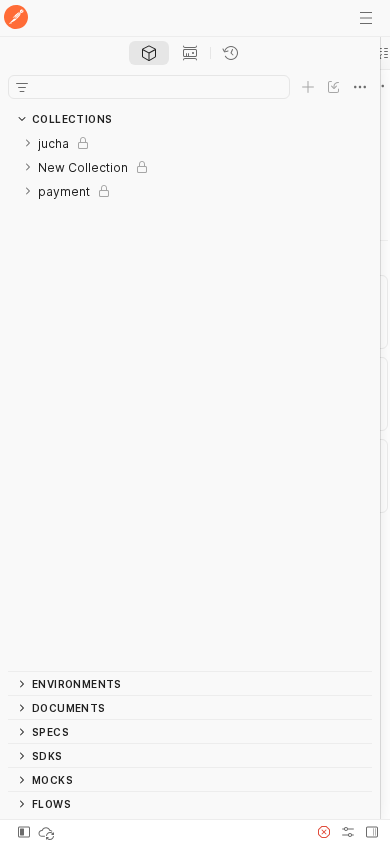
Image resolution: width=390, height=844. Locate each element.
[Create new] (308, 87)
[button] (324, 832)
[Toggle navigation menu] (366, 18)
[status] (48, 832)
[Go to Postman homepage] (16, 18)
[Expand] (28, 143)
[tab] (149, 53)
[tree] (190, 401)
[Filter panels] (22, 87)
